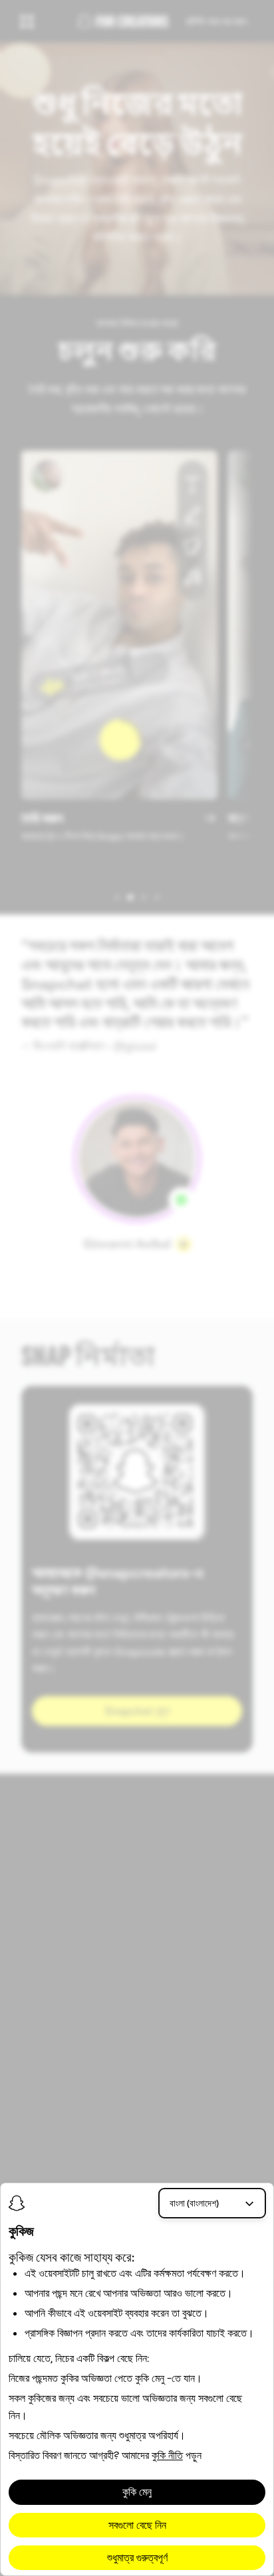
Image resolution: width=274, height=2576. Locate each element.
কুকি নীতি (167, 2455)
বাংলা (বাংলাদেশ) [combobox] (194, 2203)
